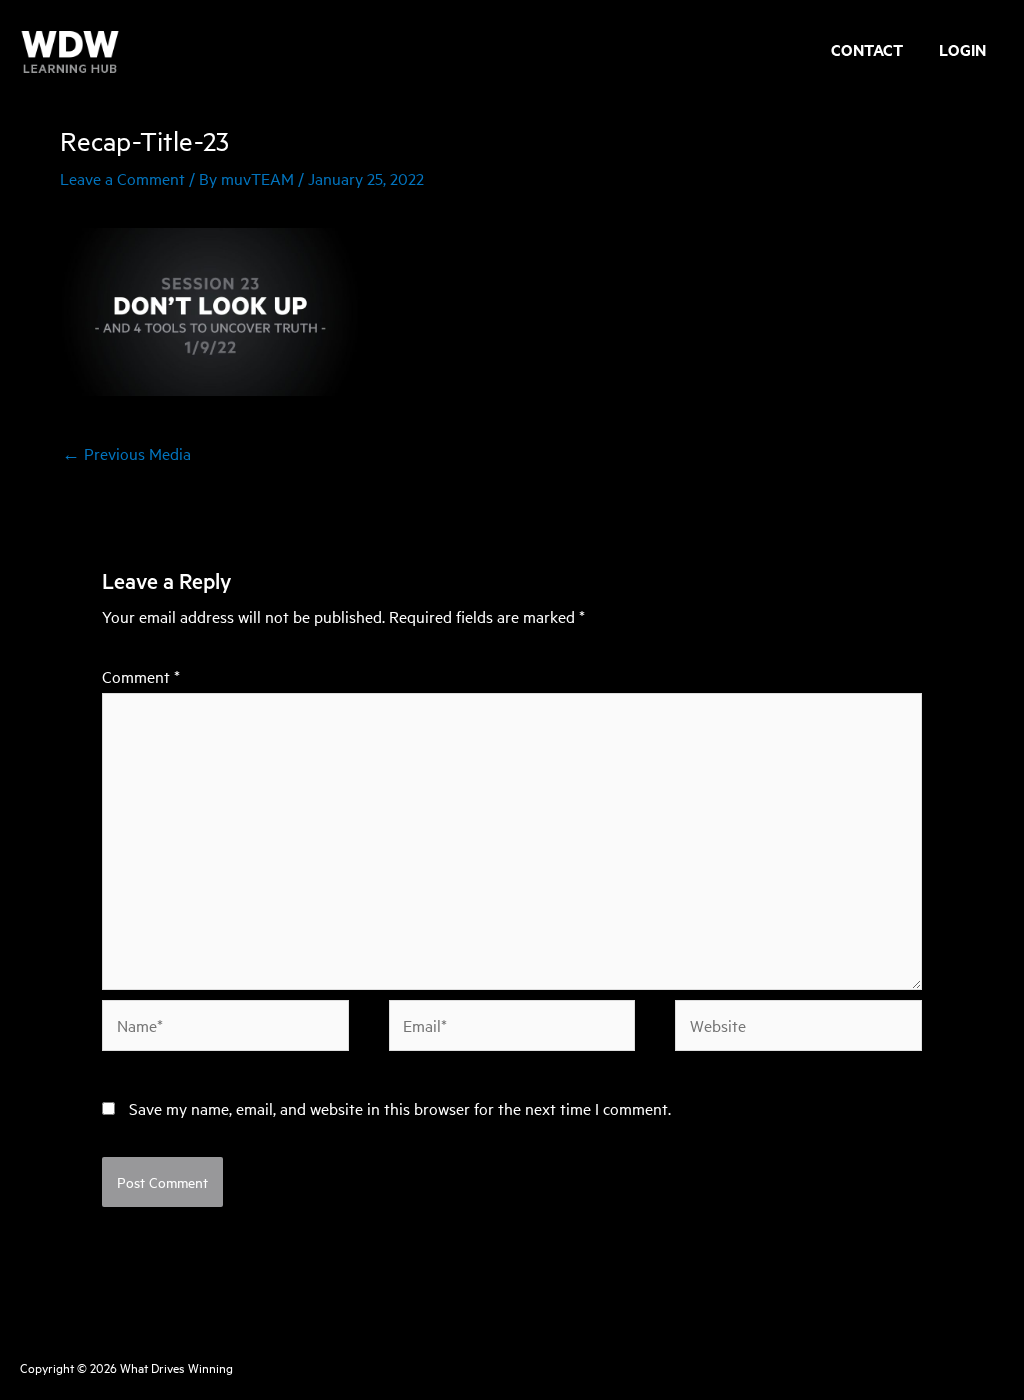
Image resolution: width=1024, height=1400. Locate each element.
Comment (141, 676)
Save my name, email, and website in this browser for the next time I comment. (400, 1108)
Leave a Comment (122, 178)
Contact (867, 52)
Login (962, 52)
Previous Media (126, 453)
